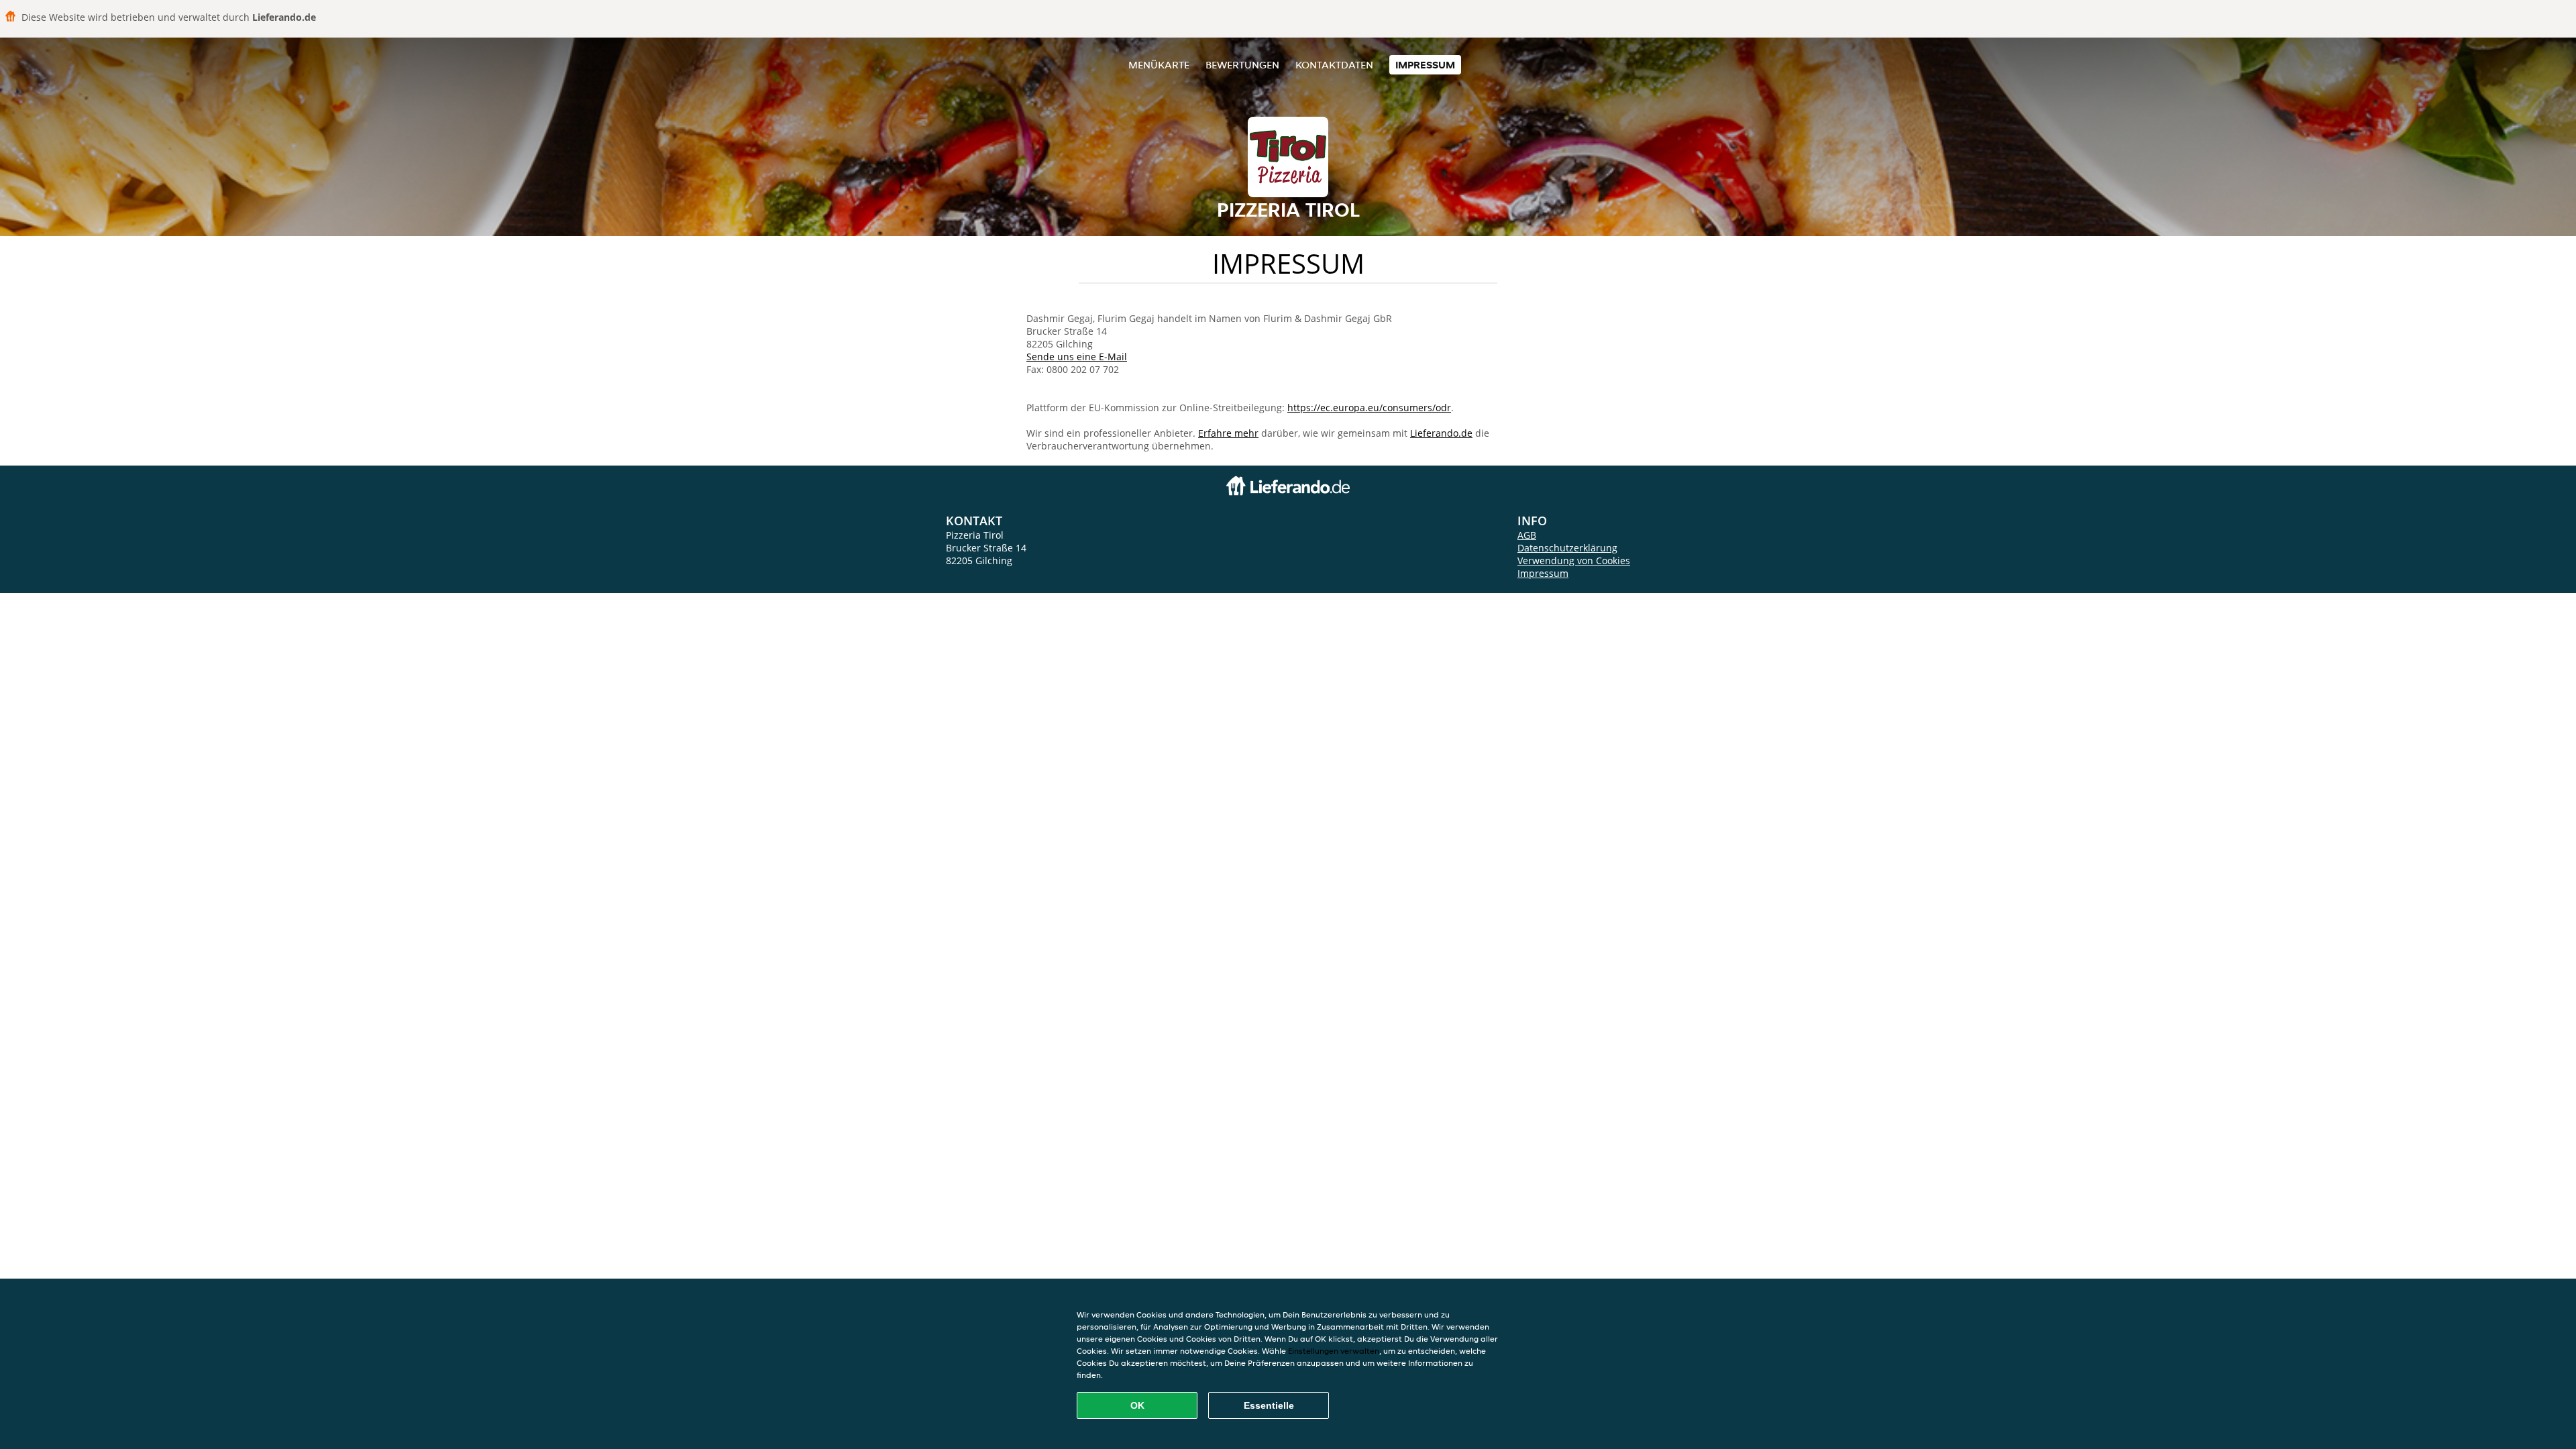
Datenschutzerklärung (1567, 548)
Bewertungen (1242, 65)
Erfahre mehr (1228, 433)
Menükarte (1159, 65)
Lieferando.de (1441, 433)
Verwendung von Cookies (1574, 560)
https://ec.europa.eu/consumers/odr (1369, 408)
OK (1137, 1405)
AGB (1527, 535)
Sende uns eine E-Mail (1077, 357)
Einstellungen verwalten (1334, 1351)
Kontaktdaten (1334, 65)
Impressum (1425, 65)
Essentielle (1269, 1405)
